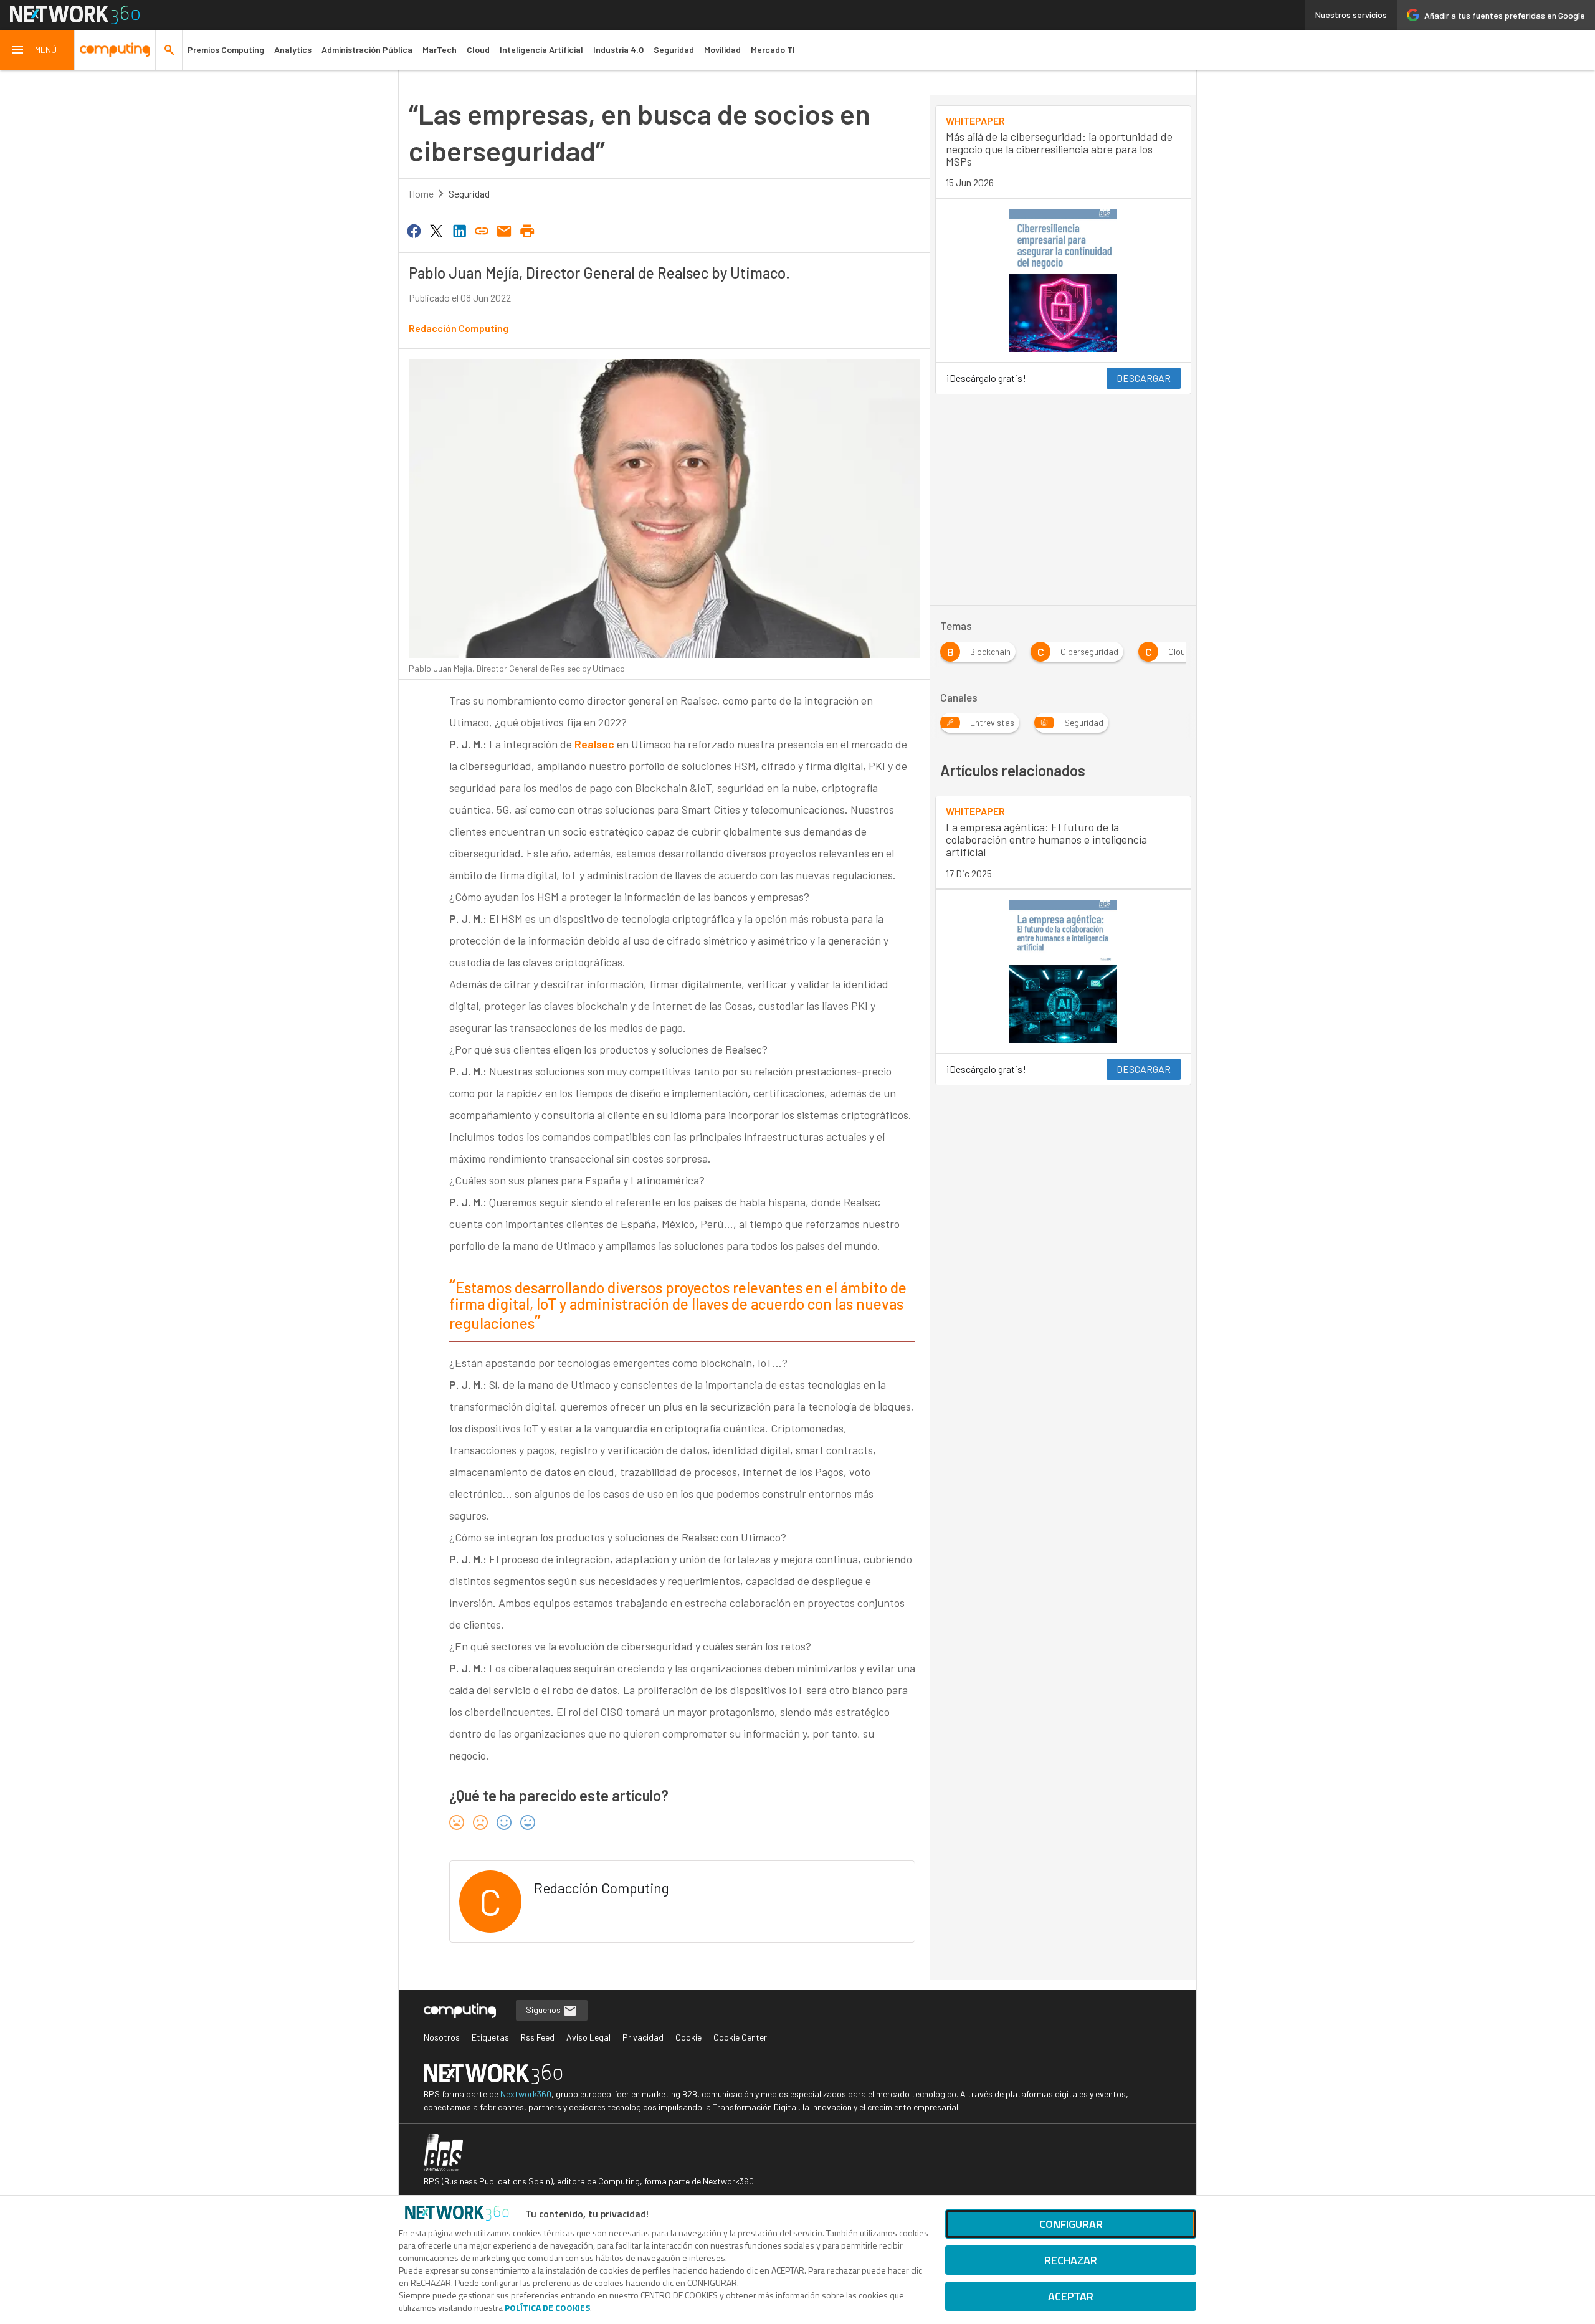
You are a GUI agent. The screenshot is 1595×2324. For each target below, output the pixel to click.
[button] (37, 50)
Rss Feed (538, 2037)
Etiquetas (490, 2037)
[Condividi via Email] (505, 230)
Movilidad (722, 50)
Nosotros (442, 2037)
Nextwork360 (526, 2094)
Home (421, 193)
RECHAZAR (1071, 2260)
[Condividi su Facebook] (414, 230)
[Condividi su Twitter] (436, 230)
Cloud (478, 50)
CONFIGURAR (1071, 2224)
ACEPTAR (1071, 2296)
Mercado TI (773, 50)
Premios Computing (226, 50)
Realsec (594, 744)
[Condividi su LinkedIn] (459, 230)
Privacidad (643, 2037)
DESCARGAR (1144, 378)
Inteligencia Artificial (541, 50)
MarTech (440, 50)
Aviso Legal (588, 2037)
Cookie (688, 2037)
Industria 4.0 (618, 50)
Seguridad (674, 50)
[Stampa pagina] (527, 230)
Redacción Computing (459, 328)
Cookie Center (740, 2037)
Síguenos (544, 2010)
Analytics (293, 50)
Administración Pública (367, 50)
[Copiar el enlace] (482, 230)
